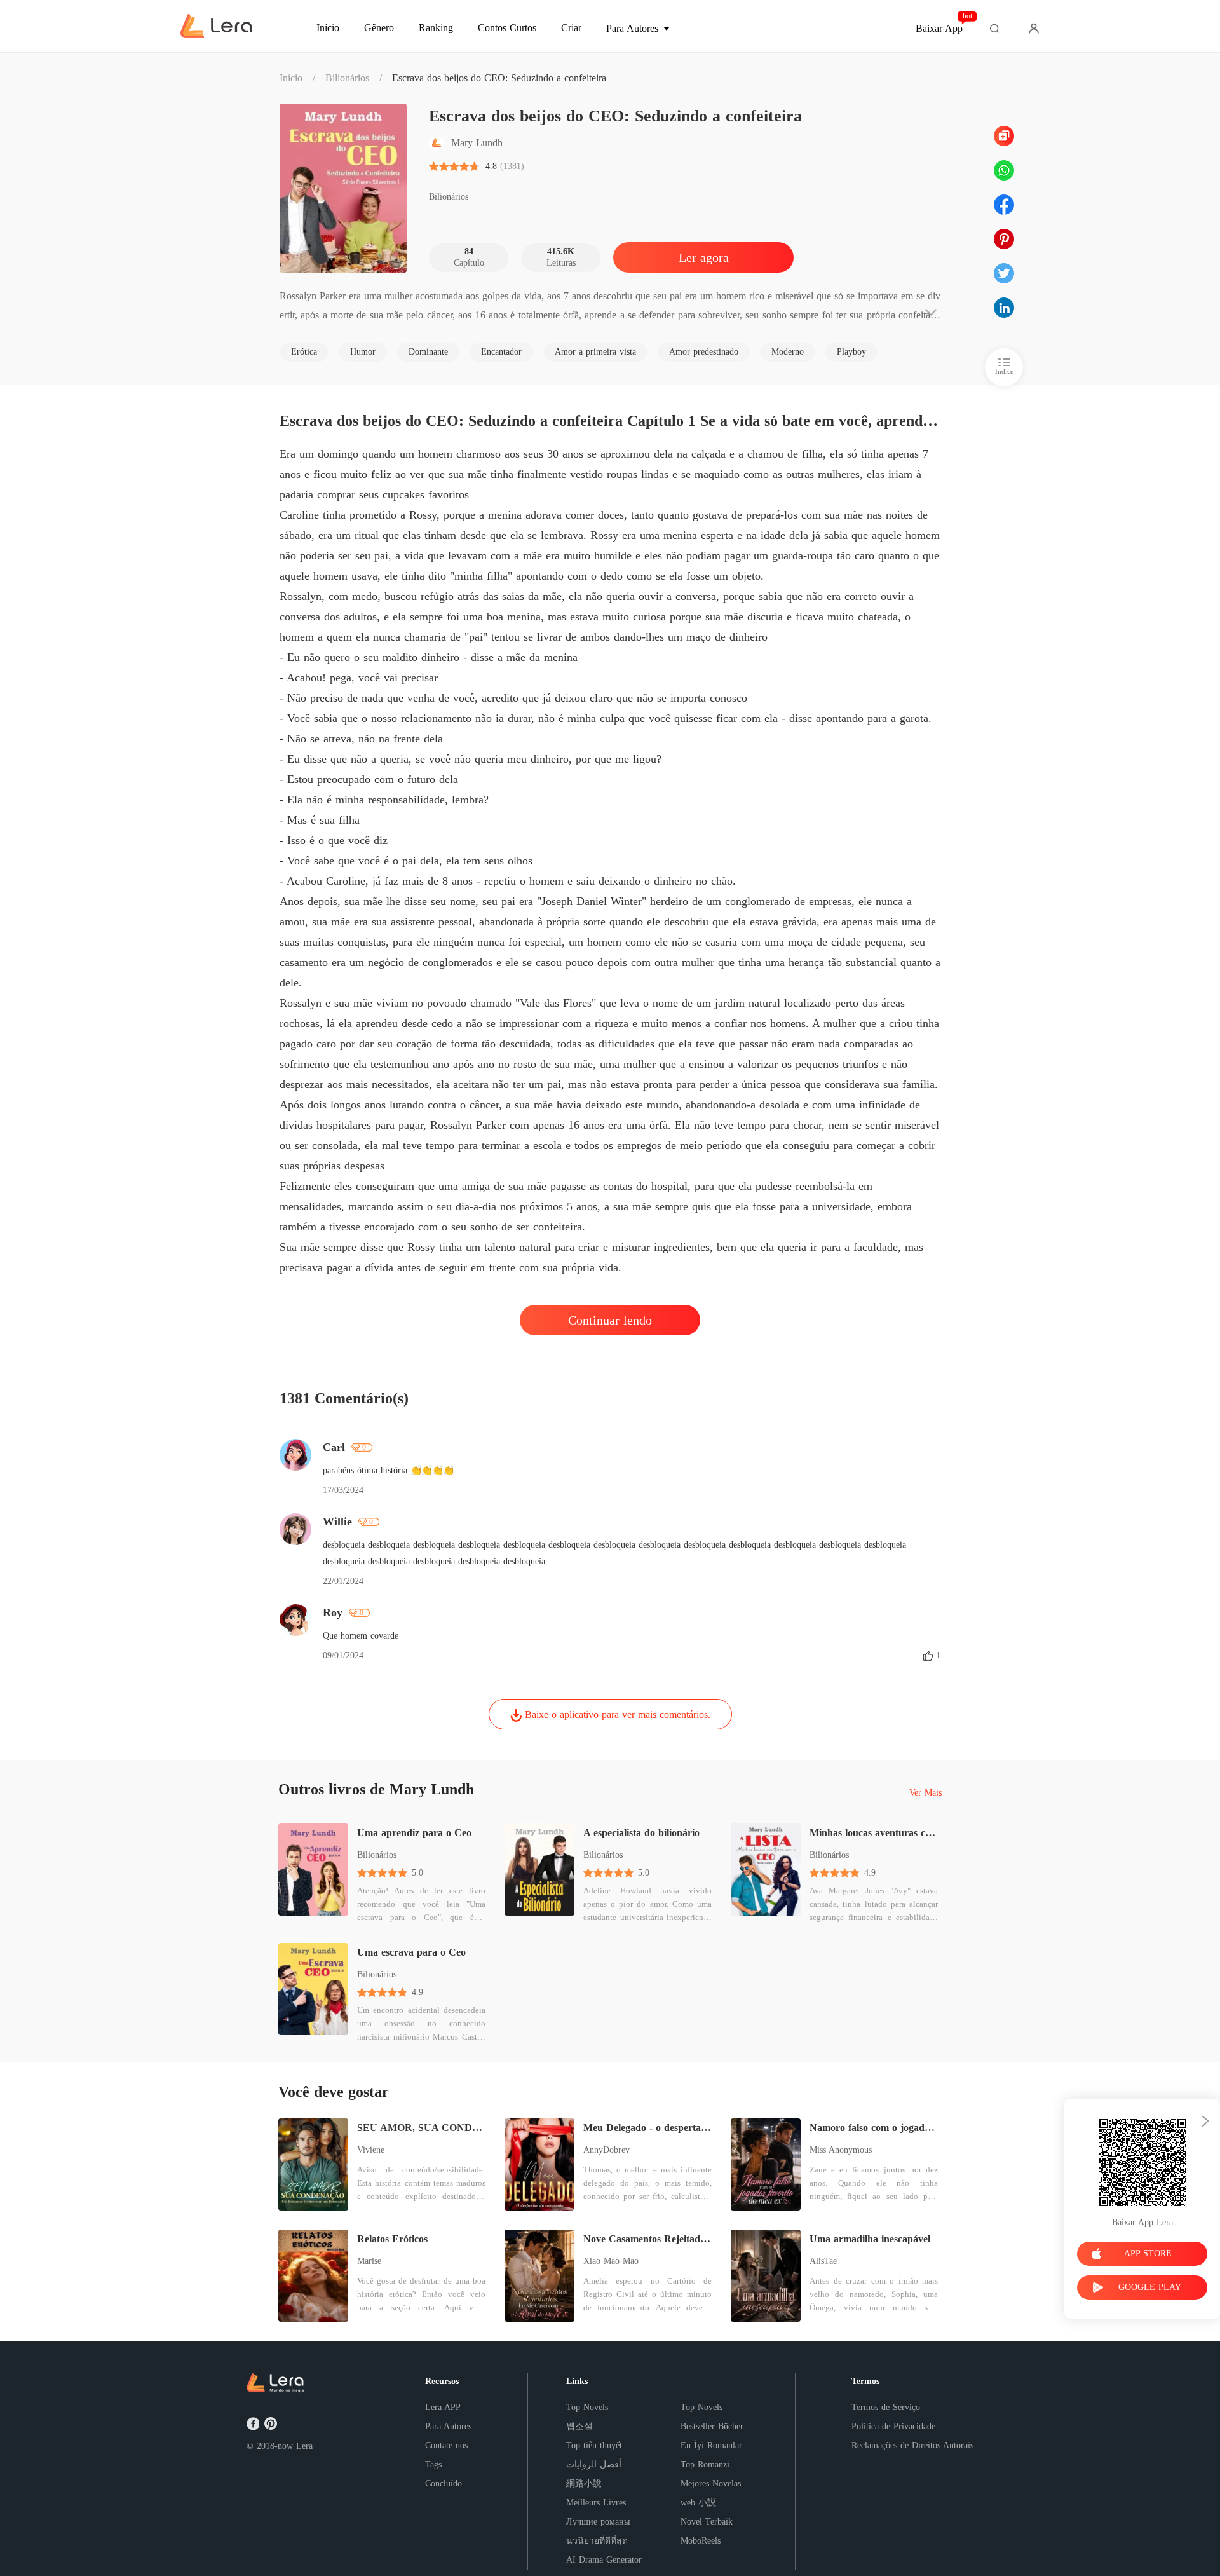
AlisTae (823, 2261)
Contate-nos (446, 2445)
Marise (369, 2261)
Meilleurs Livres (596, 2503)
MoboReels (701, 2541)
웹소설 (579, 2426)
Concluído (444, 2484)
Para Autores (448, 2426)
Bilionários (347, 78)
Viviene (371, 2150)
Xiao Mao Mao (611, 2261)
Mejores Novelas (711, 2484)
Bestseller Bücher (712, 2426)
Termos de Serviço (886, 2407)
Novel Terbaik (707, 2522)
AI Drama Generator (604, 2560)
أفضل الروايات (594, 2464)
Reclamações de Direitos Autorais (912, 2445)
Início (291, 78)
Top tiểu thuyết (594, 2445)
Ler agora (704, 257)
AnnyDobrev (607, 2150)
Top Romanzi (705, 2464)
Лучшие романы (598, 2522)
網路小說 (584, 2484)
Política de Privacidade (893, 2426)
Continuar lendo (610, 1320)
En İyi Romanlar (711, 2445)
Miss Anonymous (841, 2150)
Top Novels (587, 2407)
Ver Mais (925, 1793)
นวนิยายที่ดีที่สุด (597, 2541)
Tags (433, 2464)
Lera (304, 2446)
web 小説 (698, 2503)
